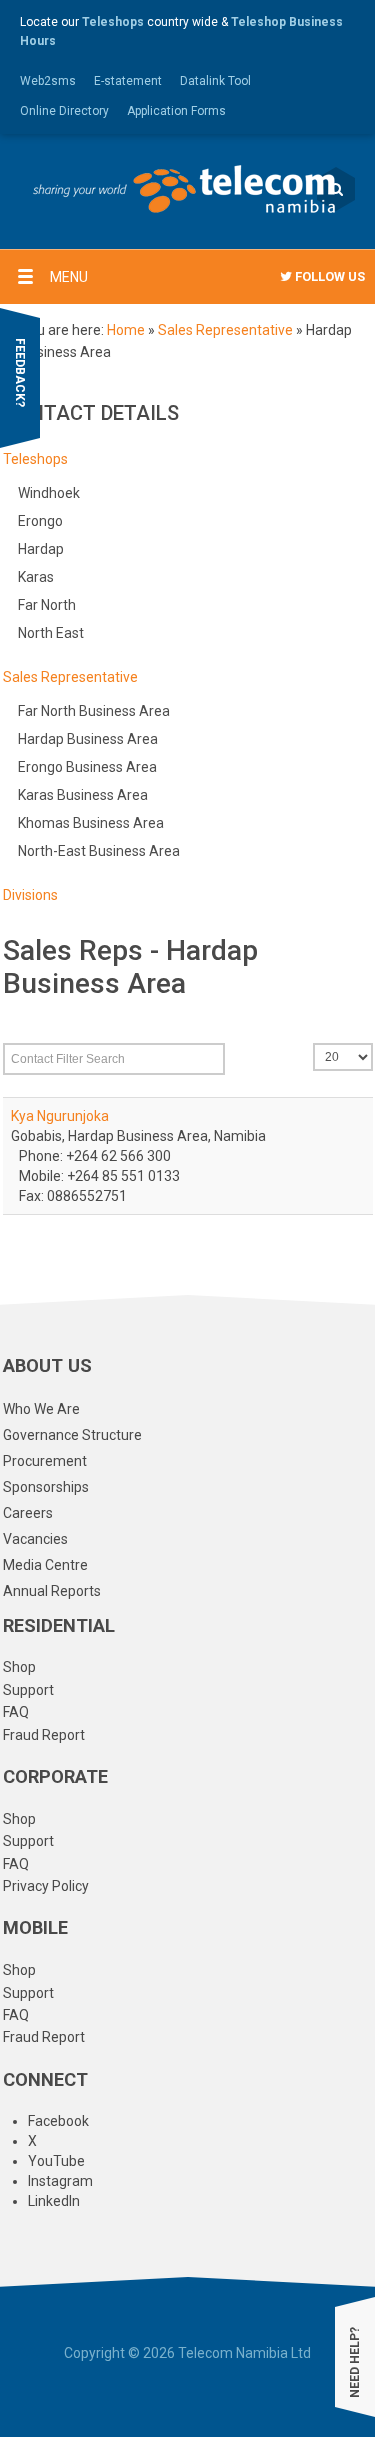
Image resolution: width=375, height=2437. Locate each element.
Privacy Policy (46, 1886)
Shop (19, 1667)
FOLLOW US (328, 276)
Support (28, 1690)
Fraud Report (44, 1735)
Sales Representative (225, 330)
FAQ (16, 1712)
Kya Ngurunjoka (60, 1116)
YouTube (56, 2161)
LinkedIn (54, 2201)
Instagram (60, 2181)
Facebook (58, 2121)
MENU (69, 277)
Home (126, 330)
